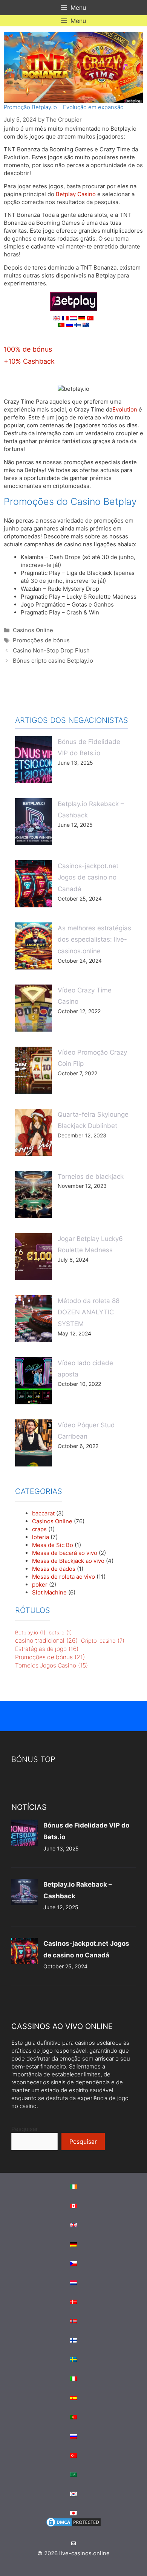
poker (40, 1584)
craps (39, 1529)
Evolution (125, 409)
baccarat (43, 1513)
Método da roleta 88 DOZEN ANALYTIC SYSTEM (89, 1312)
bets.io (60, 1632)
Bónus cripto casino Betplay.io (53, 661)
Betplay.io (30, 1632)
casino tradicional (46, 1640)
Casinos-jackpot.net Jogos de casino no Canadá (88, 877)
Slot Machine (49, 1592)
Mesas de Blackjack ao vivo (68, 1561)
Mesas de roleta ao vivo (64, 1577)
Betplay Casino (76, 194)
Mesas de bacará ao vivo (65, 1553)
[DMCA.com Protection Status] (73, 2526)
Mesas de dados (54, 1569)
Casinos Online (33, 630)
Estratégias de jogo (47, 1649)
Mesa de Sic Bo (53, 1545)
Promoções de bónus (41, 640)
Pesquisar (25, 2129)
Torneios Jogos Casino (51, 1665)
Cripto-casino (103, 1641)
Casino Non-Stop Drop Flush (51, 650)
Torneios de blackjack (91, 1177)
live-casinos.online (84, 2553)
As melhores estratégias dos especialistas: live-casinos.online (94, 940)
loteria (41, 1537)
